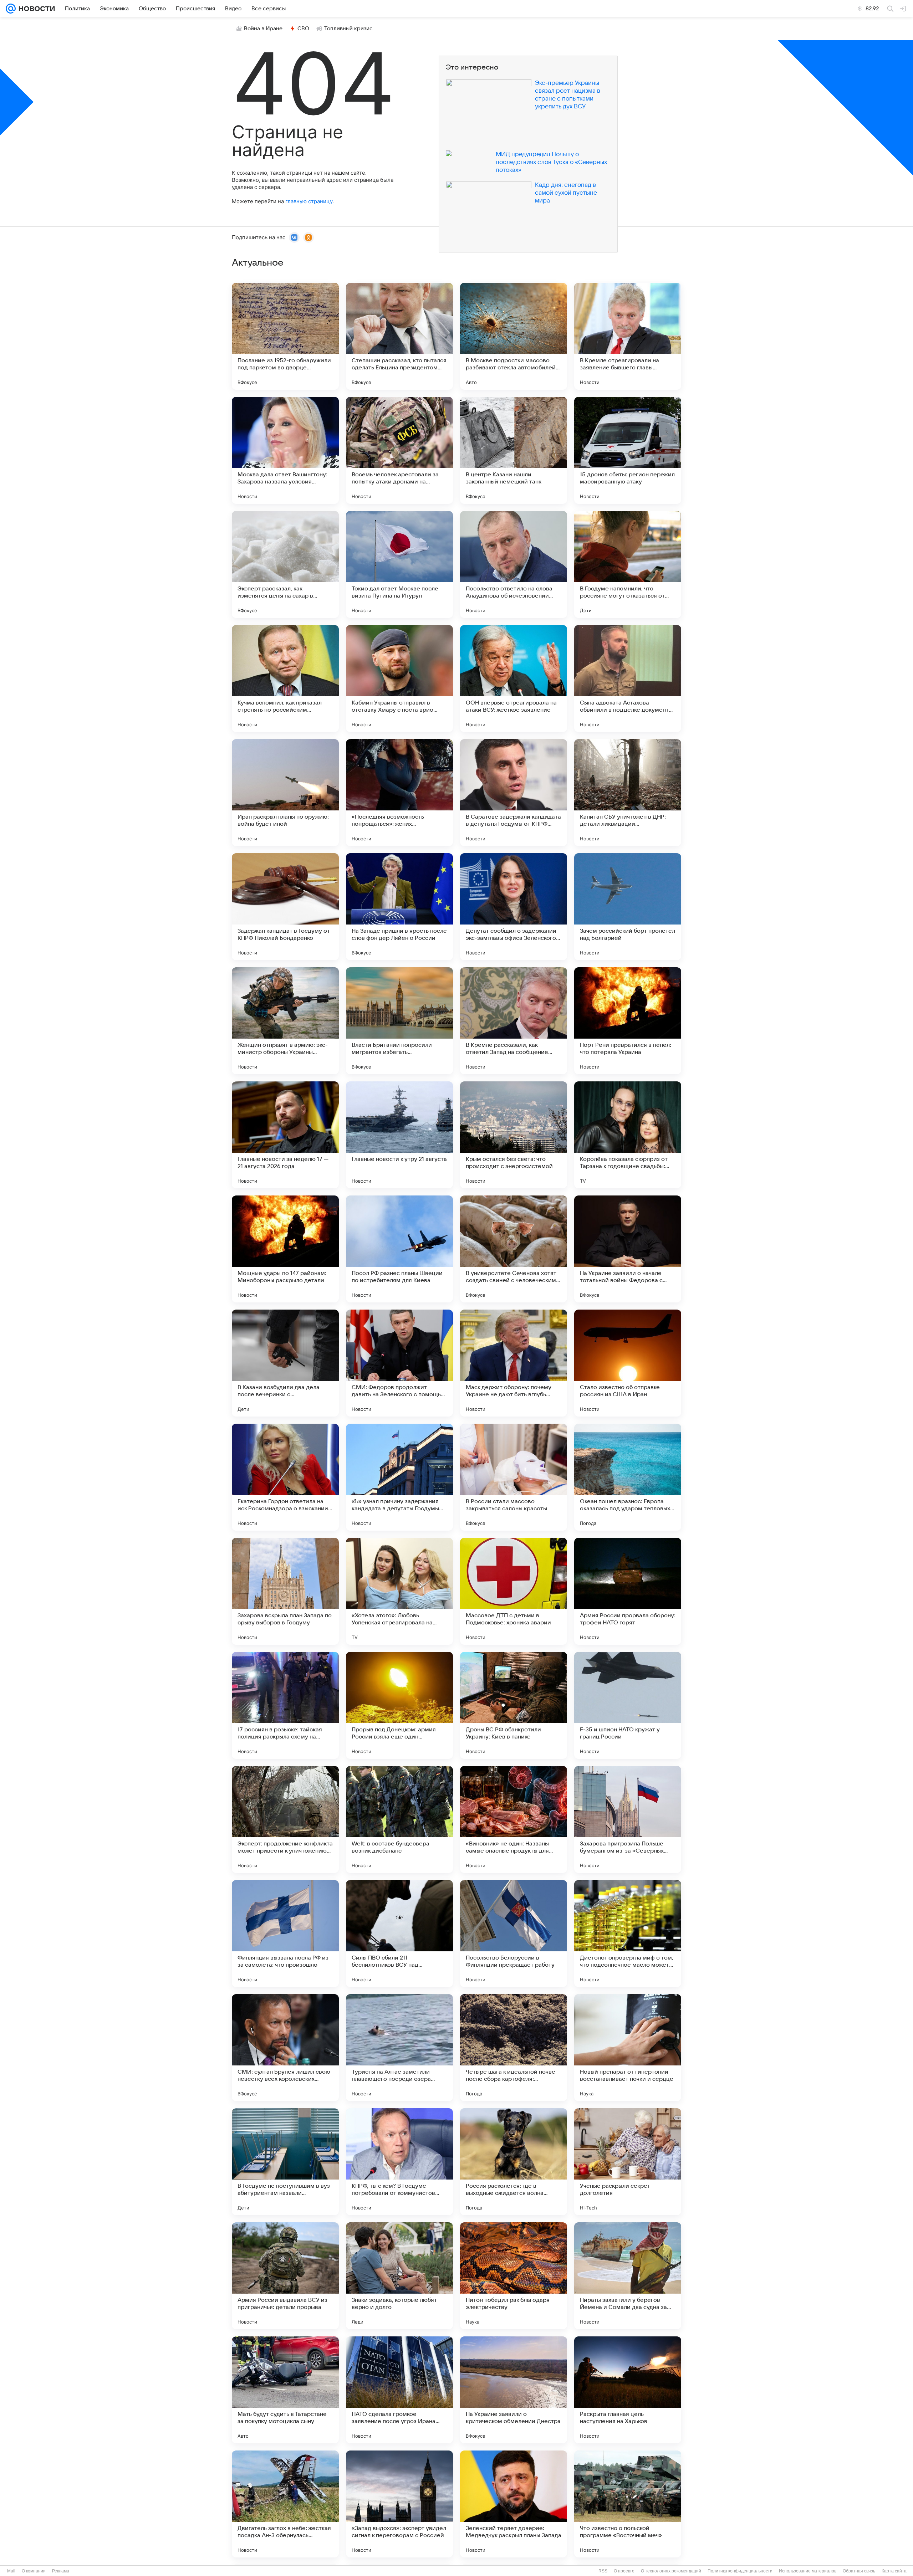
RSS (603, 2571)
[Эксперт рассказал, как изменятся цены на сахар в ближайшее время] (285, 564)
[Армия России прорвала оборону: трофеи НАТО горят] (628, 1591)
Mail (11, 2571)
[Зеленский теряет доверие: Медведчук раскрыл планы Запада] (514, 2504)
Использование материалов (808, 2571)
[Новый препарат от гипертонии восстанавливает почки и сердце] (628, 2048)
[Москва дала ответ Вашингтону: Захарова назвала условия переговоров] (285, 450)
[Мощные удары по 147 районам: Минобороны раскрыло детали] (285, 1249)
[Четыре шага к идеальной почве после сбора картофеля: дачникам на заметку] (514, 2048)
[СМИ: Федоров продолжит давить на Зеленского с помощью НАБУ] (399, 1363)
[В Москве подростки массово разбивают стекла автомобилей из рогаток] (514, 336)
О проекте (624, 2571)
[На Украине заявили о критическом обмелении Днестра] (514, 2390)
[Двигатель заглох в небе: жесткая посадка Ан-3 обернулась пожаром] (285, 2504)
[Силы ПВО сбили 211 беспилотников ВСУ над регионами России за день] (399, 1934)
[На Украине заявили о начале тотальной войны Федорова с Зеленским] (628, 1249)
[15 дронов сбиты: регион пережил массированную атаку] (628, 450)
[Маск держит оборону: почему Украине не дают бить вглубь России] (514, 1363)
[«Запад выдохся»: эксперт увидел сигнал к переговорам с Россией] (399, 2504)
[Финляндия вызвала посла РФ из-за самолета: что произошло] (285, 1934)
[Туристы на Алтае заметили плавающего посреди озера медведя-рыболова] (399, 2048)
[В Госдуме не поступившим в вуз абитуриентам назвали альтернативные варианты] (285, 2162)
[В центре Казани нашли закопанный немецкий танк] (514, 450)
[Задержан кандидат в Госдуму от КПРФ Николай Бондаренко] (285, 907)
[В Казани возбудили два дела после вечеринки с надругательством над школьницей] (285, 1363)
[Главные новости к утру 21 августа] (399, 1135)
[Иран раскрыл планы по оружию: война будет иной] (285, 793)
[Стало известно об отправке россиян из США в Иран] (628, 1363)
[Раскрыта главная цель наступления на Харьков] (628, 2390)
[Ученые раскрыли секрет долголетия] (628, 2162)
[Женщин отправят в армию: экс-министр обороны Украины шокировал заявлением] (285, 1021)
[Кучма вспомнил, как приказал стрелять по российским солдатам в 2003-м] (285, 678)
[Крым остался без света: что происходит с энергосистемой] (514, 1135)
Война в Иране (263, 29)
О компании (34, 2571)
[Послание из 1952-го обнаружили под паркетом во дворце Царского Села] (285, 336)
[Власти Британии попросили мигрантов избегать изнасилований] (399, 1021)
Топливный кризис (348, 29)
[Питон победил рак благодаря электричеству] (514, 2276)
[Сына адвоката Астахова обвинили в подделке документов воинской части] (628, 678)
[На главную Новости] (35, 9)
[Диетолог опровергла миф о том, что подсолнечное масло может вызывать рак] (628, 1934)
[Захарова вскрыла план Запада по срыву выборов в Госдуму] (285, 1591)
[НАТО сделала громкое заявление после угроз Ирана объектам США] (399, 2390)
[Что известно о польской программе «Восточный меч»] (628, 2504)
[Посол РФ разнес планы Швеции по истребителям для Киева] (399, 1249)
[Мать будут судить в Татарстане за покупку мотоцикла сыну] (285, 2390)
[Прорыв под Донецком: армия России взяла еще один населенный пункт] (399, 1705)
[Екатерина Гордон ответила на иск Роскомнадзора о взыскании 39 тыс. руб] (285, 1477)
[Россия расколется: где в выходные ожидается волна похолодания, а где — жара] (514, 2162)
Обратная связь (859, 2571)
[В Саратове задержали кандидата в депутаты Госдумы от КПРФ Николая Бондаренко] (514, 793)
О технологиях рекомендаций (671, 2571)
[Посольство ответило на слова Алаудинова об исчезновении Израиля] (514, 564)
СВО (303, 29)
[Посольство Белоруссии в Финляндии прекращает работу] (514, 1934)
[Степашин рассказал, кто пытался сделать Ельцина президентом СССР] (399, 336)
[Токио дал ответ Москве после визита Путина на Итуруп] (399, 564)
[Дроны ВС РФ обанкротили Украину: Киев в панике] (514, 1705)
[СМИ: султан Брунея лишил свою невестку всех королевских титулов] (285, 2048)
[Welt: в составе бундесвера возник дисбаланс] (399, 1819)
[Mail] (11, 9)
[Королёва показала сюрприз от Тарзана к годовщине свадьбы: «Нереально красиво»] (628, 1135)
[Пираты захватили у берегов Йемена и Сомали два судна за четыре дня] (628, 2276)
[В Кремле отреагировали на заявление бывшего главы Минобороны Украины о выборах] (628, 336)
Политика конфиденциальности (740, 2571)
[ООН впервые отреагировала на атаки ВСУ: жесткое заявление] (514, 678)
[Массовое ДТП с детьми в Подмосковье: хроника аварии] (514, 1591)
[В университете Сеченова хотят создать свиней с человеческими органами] (514, 1249)
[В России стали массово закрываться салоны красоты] (514, 1477)
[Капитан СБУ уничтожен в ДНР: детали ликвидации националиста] (628, 793)
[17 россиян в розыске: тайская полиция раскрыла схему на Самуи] (285, 1705)
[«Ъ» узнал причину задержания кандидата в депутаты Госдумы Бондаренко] (399, 1477)
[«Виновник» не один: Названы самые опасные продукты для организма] (514, 1819)
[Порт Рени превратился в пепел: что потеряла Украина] (628, 1021)
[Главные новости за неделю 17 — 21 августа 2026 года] (285, 1135)
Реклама (61, 2571)
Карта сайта (894, 2571)
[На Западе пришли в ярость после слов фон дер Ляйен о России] (399, 907)
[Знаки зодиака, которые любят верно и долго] (399, 2276)
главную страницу (309, 201)
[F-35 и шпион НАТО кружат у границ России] (628, 1705)
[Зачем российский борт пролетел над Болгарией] (628, 907)
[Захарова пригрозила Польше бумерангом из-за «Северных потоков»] (628, 1819)
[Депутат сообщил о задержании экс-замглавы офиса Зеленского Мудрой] (514, 907)
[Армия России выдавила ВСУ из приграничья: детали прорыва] (285, 2276)
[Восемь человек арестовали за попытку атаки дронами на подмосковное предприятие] (399, 450)
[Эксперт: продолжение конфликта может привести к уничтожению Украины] (285, 1819)
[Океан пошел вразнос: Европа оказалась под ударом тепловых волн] (628, 1477)
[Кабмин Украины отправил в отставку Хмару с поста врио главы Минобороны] (399, 678)
